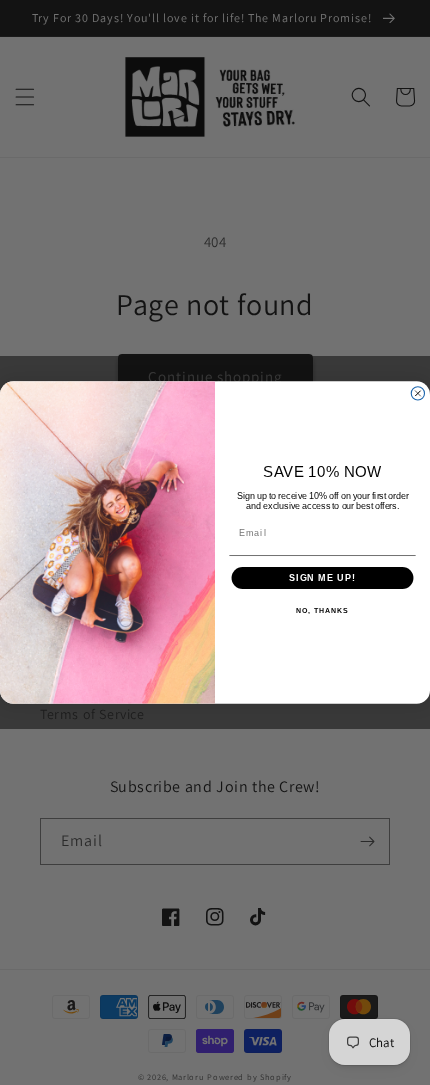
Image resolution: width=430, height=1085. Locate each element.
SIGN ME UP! (322, 577)
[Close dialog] (417, 393)
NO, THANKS (322, 611)
